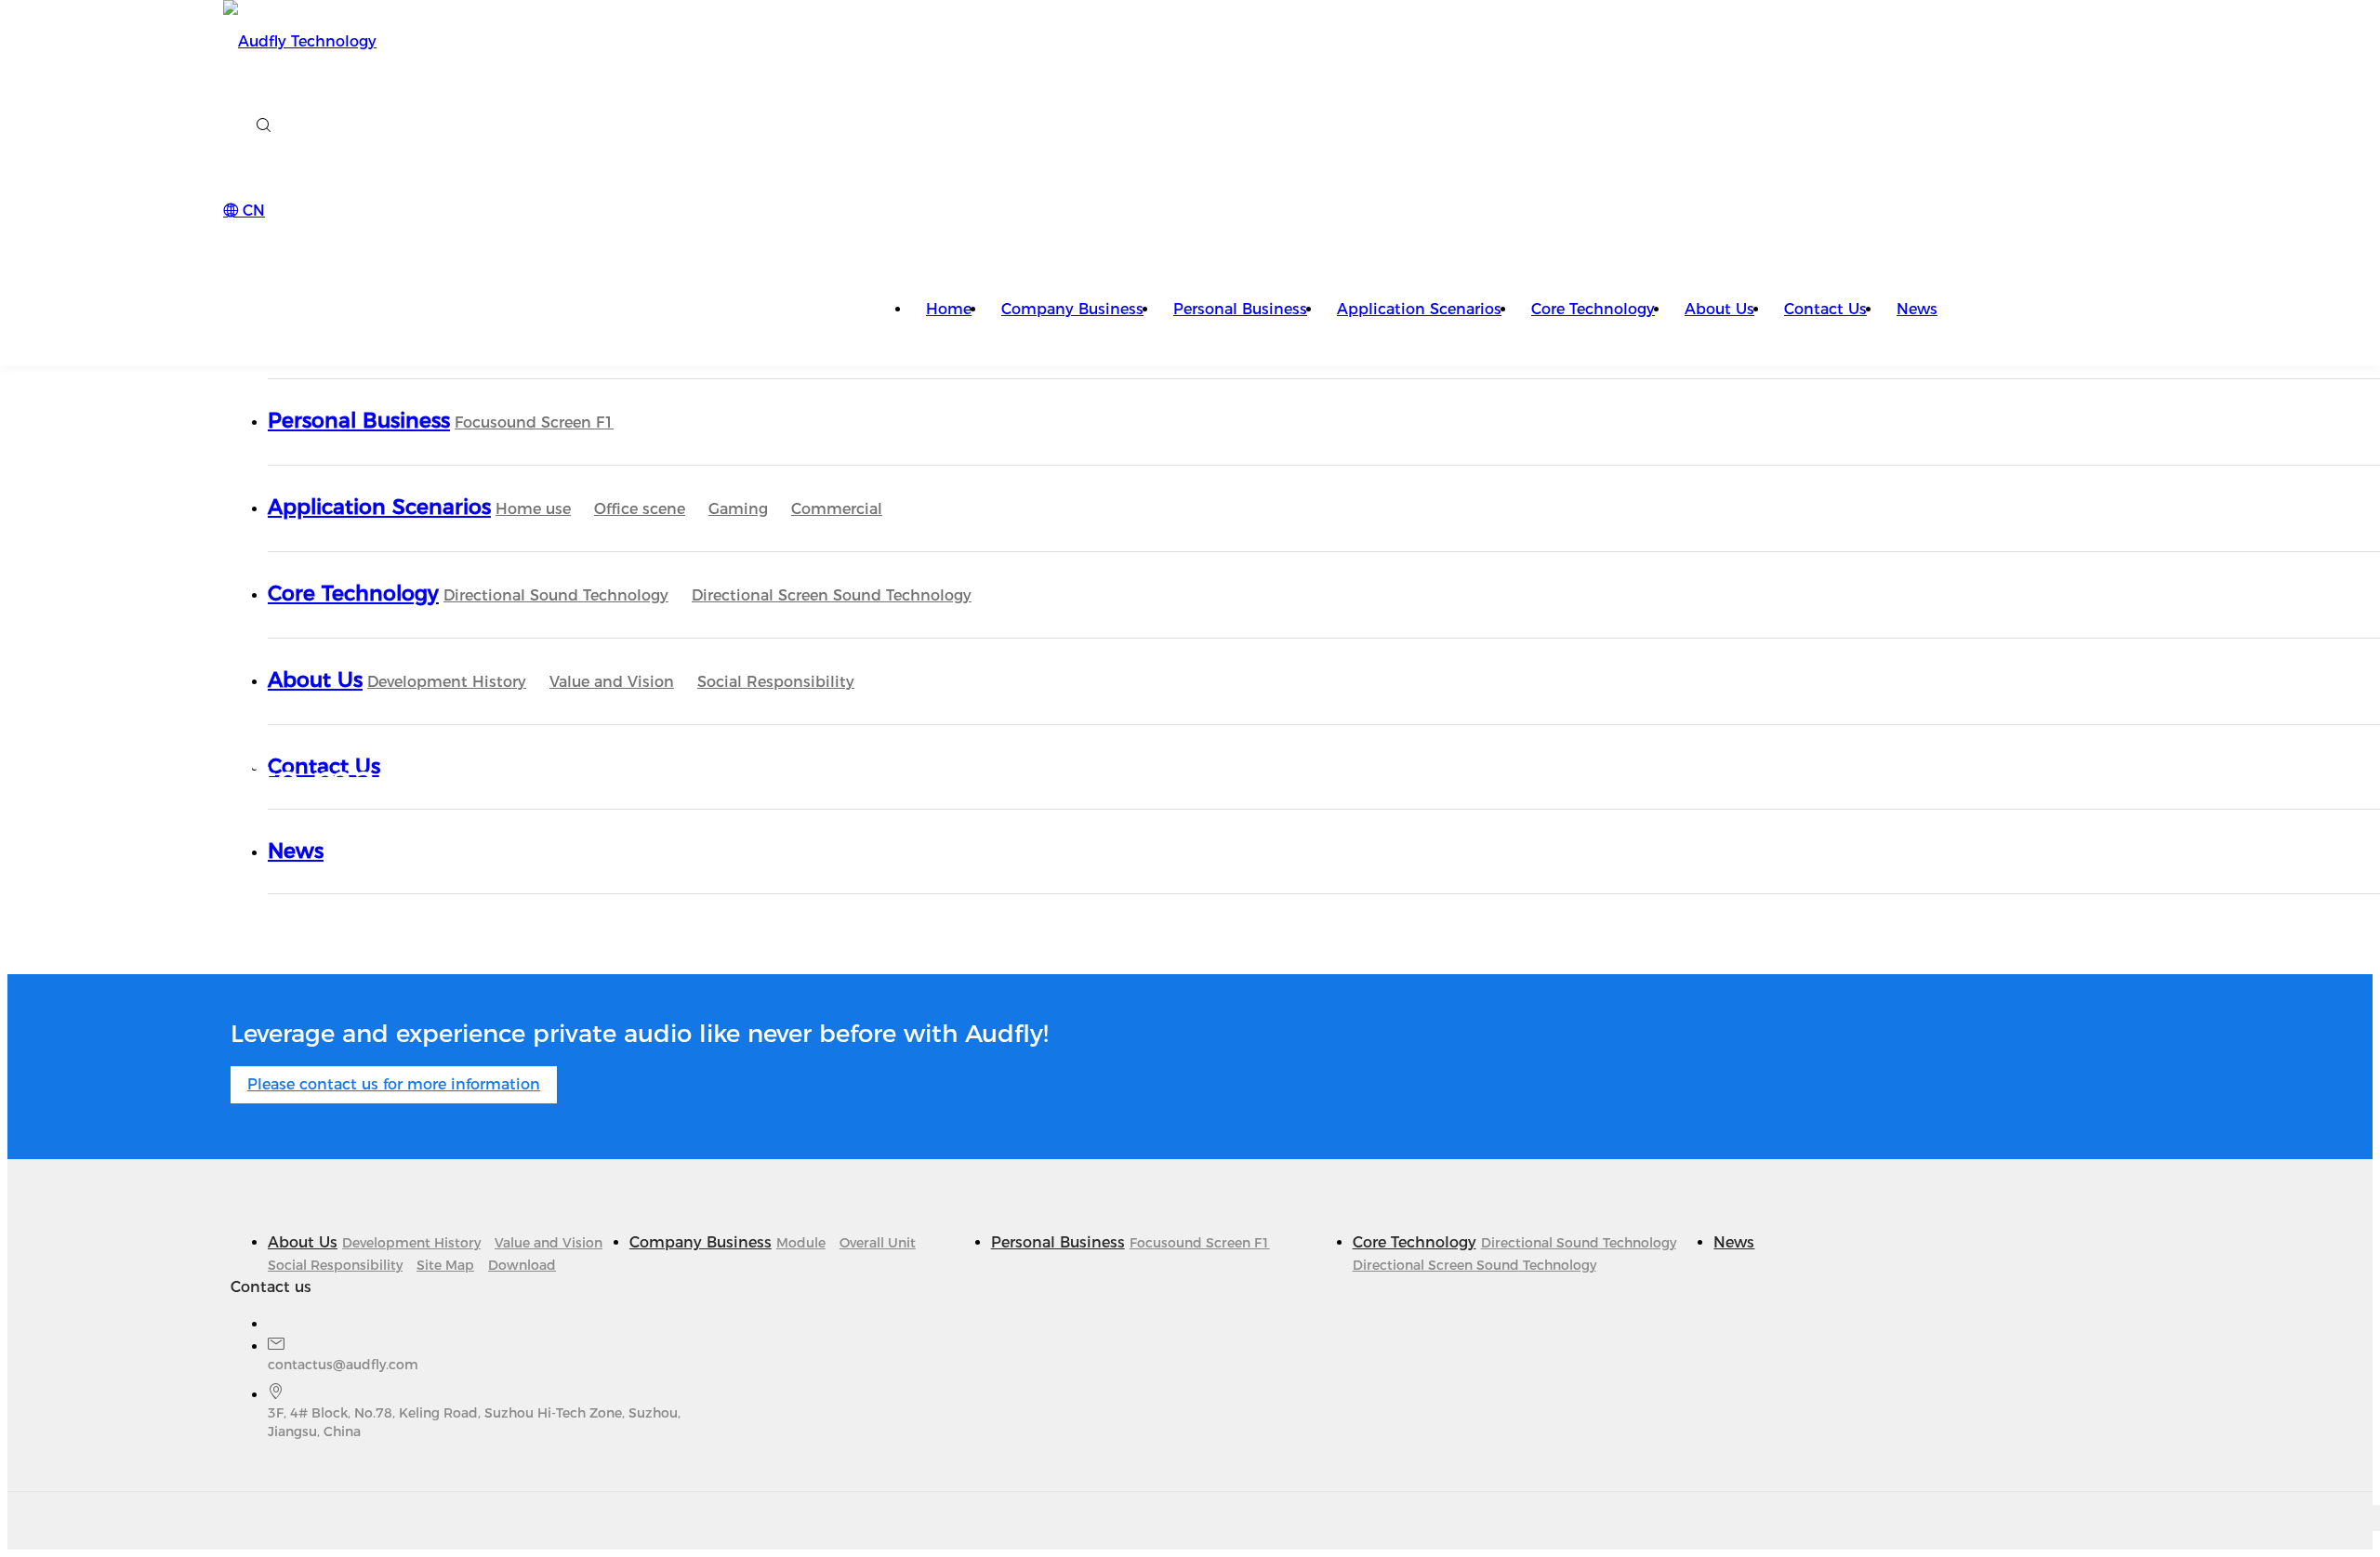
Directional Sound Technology (556, 595)
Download (522, 1265)
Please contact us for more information (394, 1084)
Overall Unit (878, 1243)
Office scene (640, 509)
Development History (447, 682)
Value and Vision (612, 682)
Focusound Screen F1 (534, 422)
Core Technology (1593, 309)
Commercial (837, 509)
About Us (1719, 309)
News (1917, 309)
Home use (533, 509)
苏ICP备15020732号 (884, 1518)
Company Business (1072, 309)
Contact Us (1825, 309)
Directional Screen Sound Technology (832, 595)
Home (949, 309)
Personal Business (1240, 309)
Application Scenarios (1419, 309)
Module (801, 1243)
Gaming (738, 509)
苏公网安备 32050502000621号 (609, 1518)
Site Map (445, 1265)
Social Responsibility (776, 682)
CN (251, 211)
